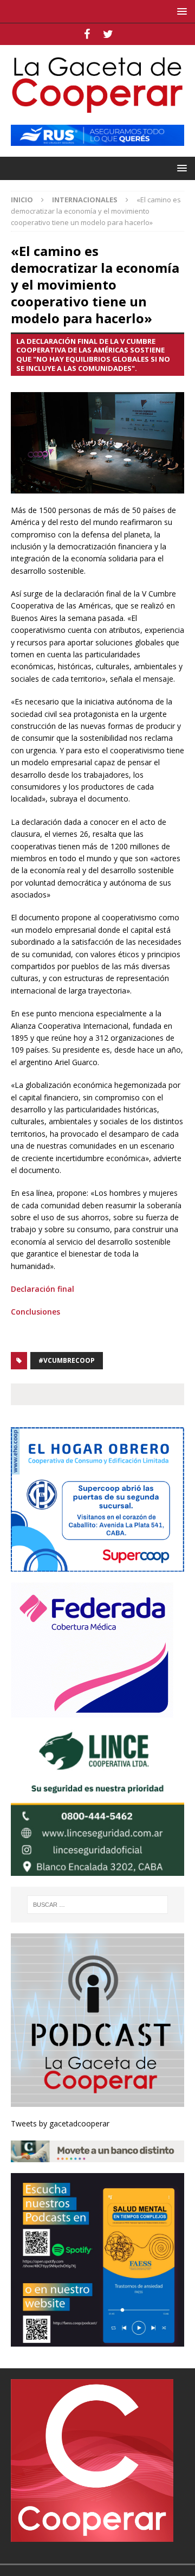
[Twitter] (108, 34)
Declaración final (43, 1289)
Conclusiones (35, 1312)
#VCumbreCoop (67, 1360)
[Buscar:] (97, 1905)
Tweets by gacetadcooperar (60, 2123)
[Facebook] (87, 34)
